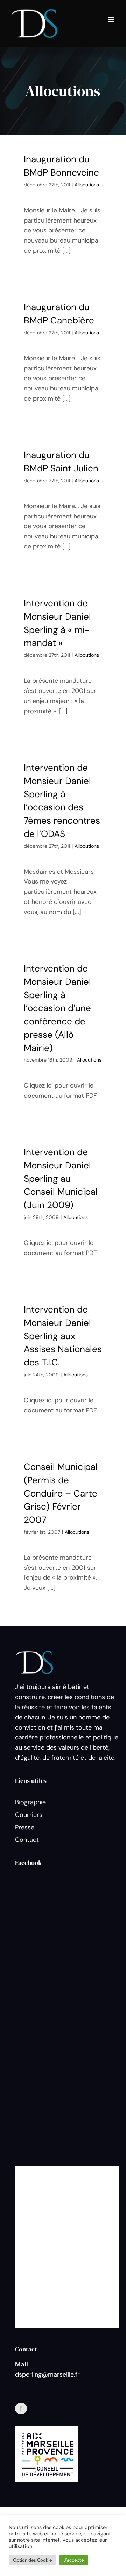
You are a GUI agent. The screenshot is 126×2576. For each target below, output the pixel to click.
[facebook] (21, 2408)
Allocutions (87, 185)
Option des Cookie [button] (32, 2560)
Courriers (29, 1815)
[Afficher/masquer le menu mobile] (112, 19)
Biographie (30, 1802)
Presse (25, 1827)
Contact (27, 1840)
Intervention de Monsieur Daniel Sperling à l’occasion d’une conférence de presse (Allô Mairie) (57, 1008)
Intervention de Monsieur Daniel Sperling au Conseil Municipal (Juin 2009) (61, 1178)
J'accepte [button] (74, 2560)
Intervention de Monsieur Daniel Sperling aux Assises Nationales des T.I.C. (63, 1336)
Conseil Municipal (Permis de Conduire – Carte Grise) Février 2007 (61, 1493)
